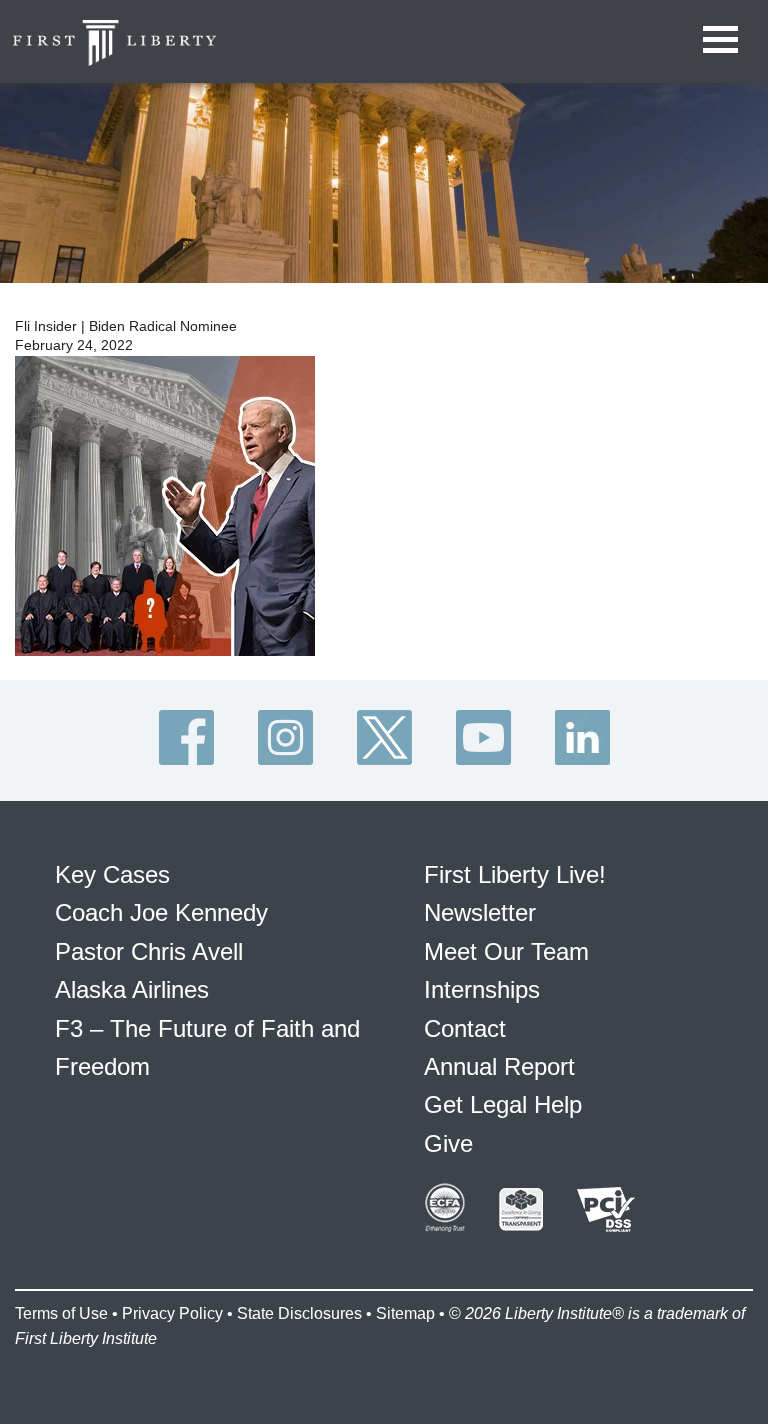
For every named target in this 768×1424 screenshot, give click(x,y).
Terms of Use (61, 1313)
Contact (465, 1028)
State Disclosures (299, 1313)
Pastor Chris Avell (149, 951)
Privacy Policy (172, 1313)
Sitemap (405, 1313)
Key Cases (112, 874)
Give (448, 1143)
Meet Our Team (506, 951)
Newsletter (480, 912)
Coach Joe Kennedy (161, 912)
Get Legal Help (503, 1104)
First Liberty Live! (515, 874)
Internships (482, 989)
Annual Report (499, 1066)
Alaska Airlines (132, 989)
